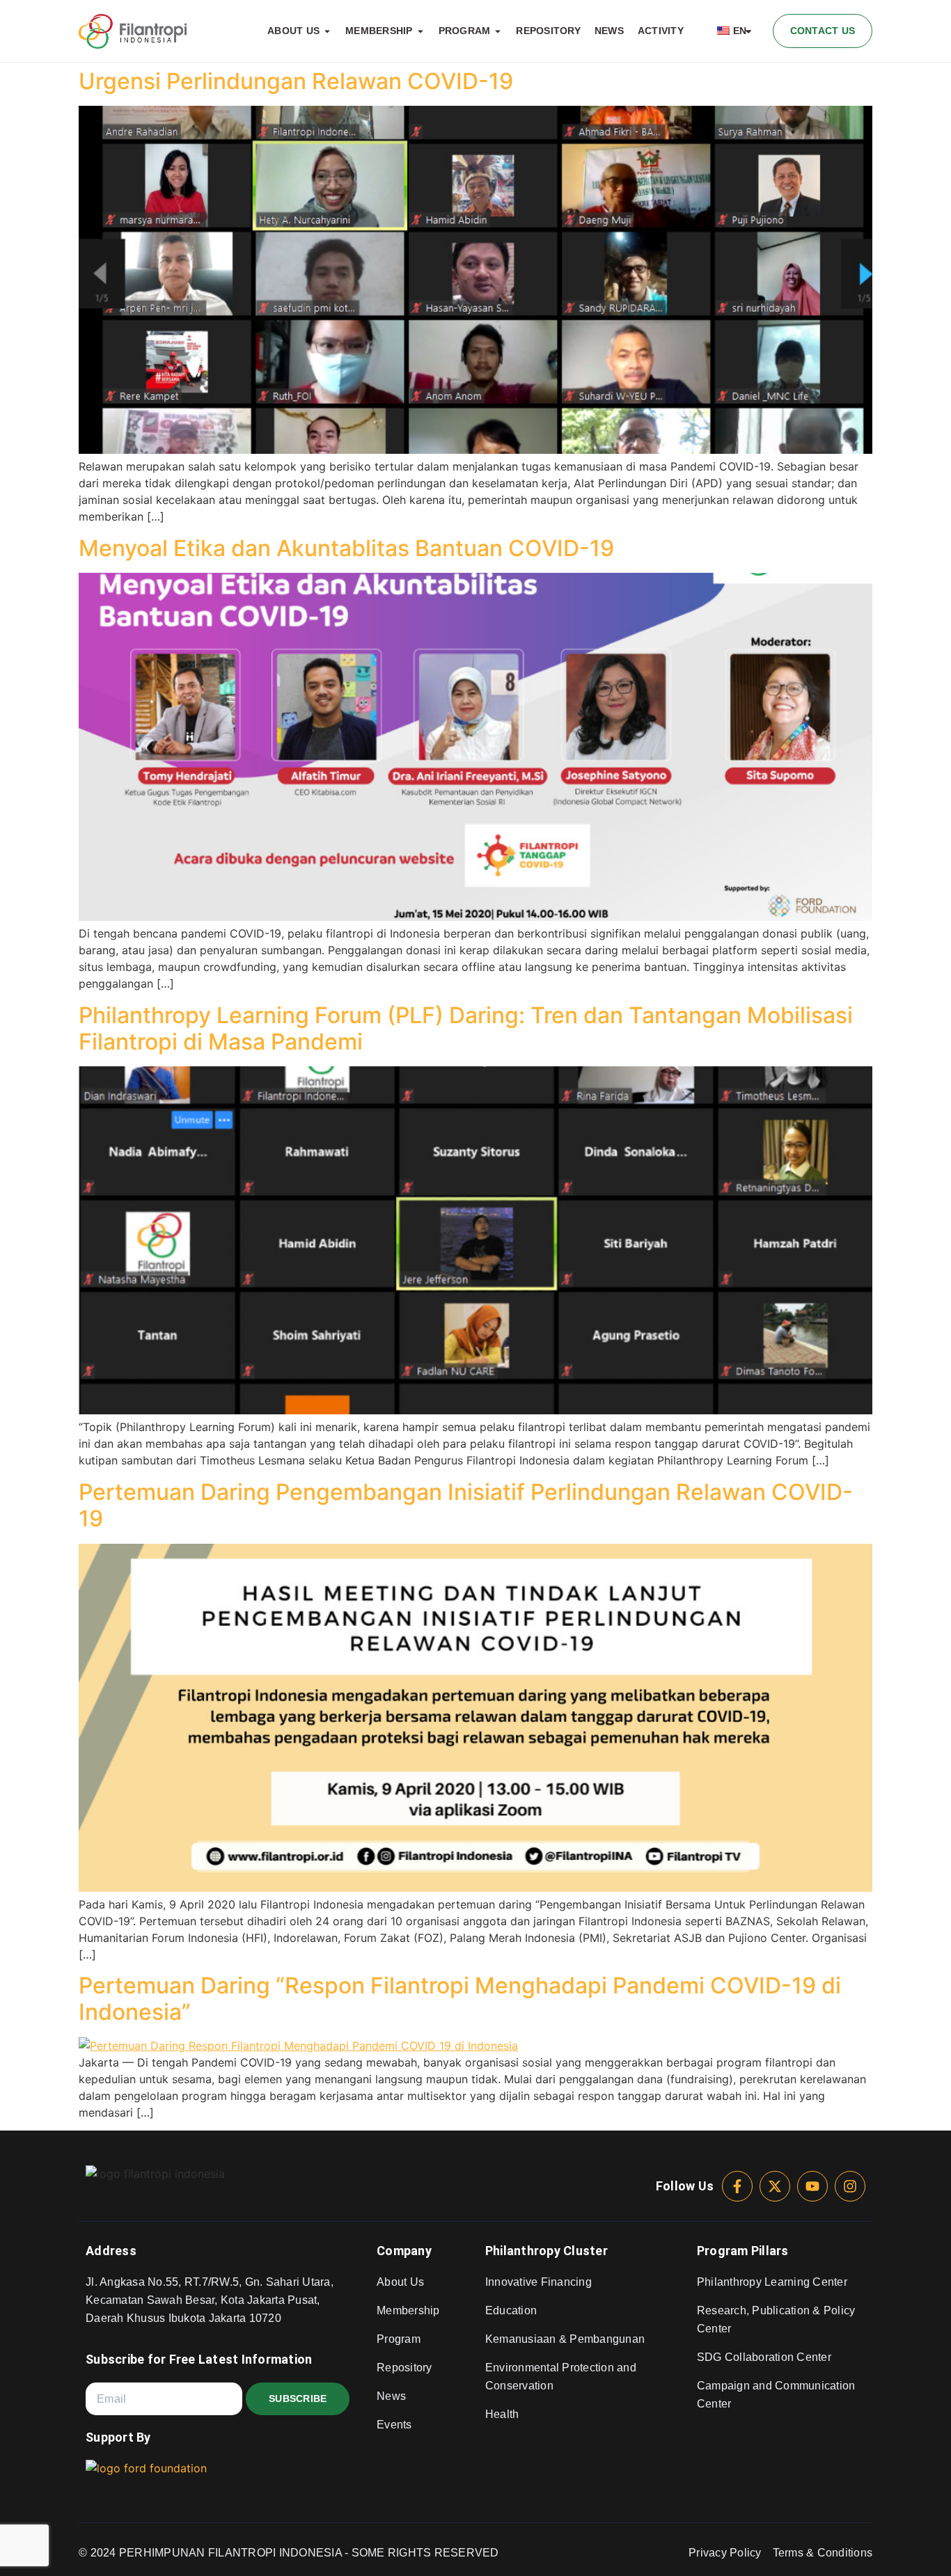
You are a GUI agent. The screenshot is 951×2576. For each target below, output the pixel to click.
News (391, 2396)
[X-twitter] (775, 2186)
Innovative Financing (539, 2282)
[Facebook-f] (737, 2186)
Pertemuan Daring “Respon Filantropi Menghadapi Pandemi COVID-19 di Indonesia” (460, 1999)
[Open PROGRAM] (498, 31)
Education (511, 2310)
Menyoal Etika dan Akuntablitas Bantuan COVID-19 (346, 548)
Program (399, 2339)
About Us (400, 2282)
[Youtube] (812, 2186)
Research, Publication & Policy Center (776, 2320)
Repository (404, 2368)
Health (502, 2414)
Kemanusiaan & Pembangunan (565, 2339)
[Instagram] (850, 2186)
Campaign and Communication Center (776, 2395)
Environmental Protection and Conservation (561, 2377)
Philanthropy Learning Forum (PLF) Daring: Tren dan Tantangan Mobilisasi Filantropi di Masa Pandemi (466, 1028)
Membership (408, 2310)
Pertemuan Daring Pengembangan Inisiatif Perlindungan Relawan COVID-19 (466, 1505)
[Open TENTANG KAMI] (327, 31)
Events (394, 2425)
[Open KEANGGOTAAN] (421, 31)
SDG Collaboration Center (764, 2357)
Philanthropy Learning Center (772, 2282)
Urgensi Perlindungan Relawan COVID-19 (296, 81)
